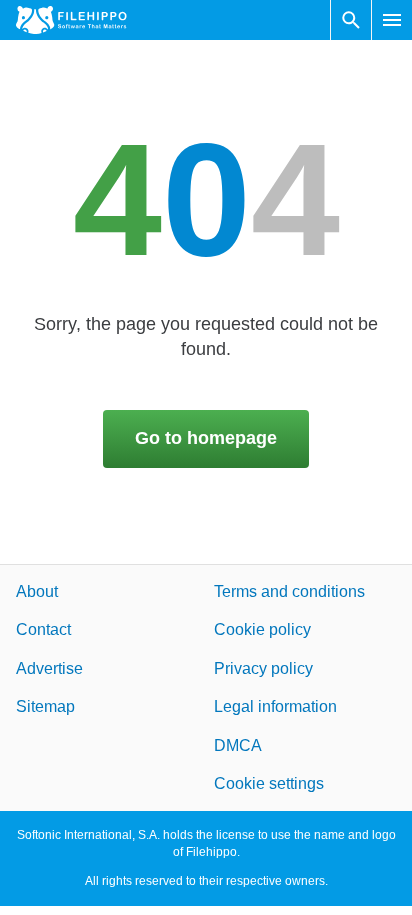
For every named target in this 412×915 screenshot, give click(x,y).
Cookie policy (262, 629)
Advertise (49, 667)
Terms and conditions (289, 591)
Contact (43, 629)
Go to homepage (206, 438)
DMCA (238, 744)
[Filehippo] (71, 20)
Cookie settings (269, 783)
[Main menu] (392, 20)
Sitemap (45, 706)
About (37, 591)
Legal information (275, 706)
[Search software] (351, 20)
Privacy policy (263, 667)
